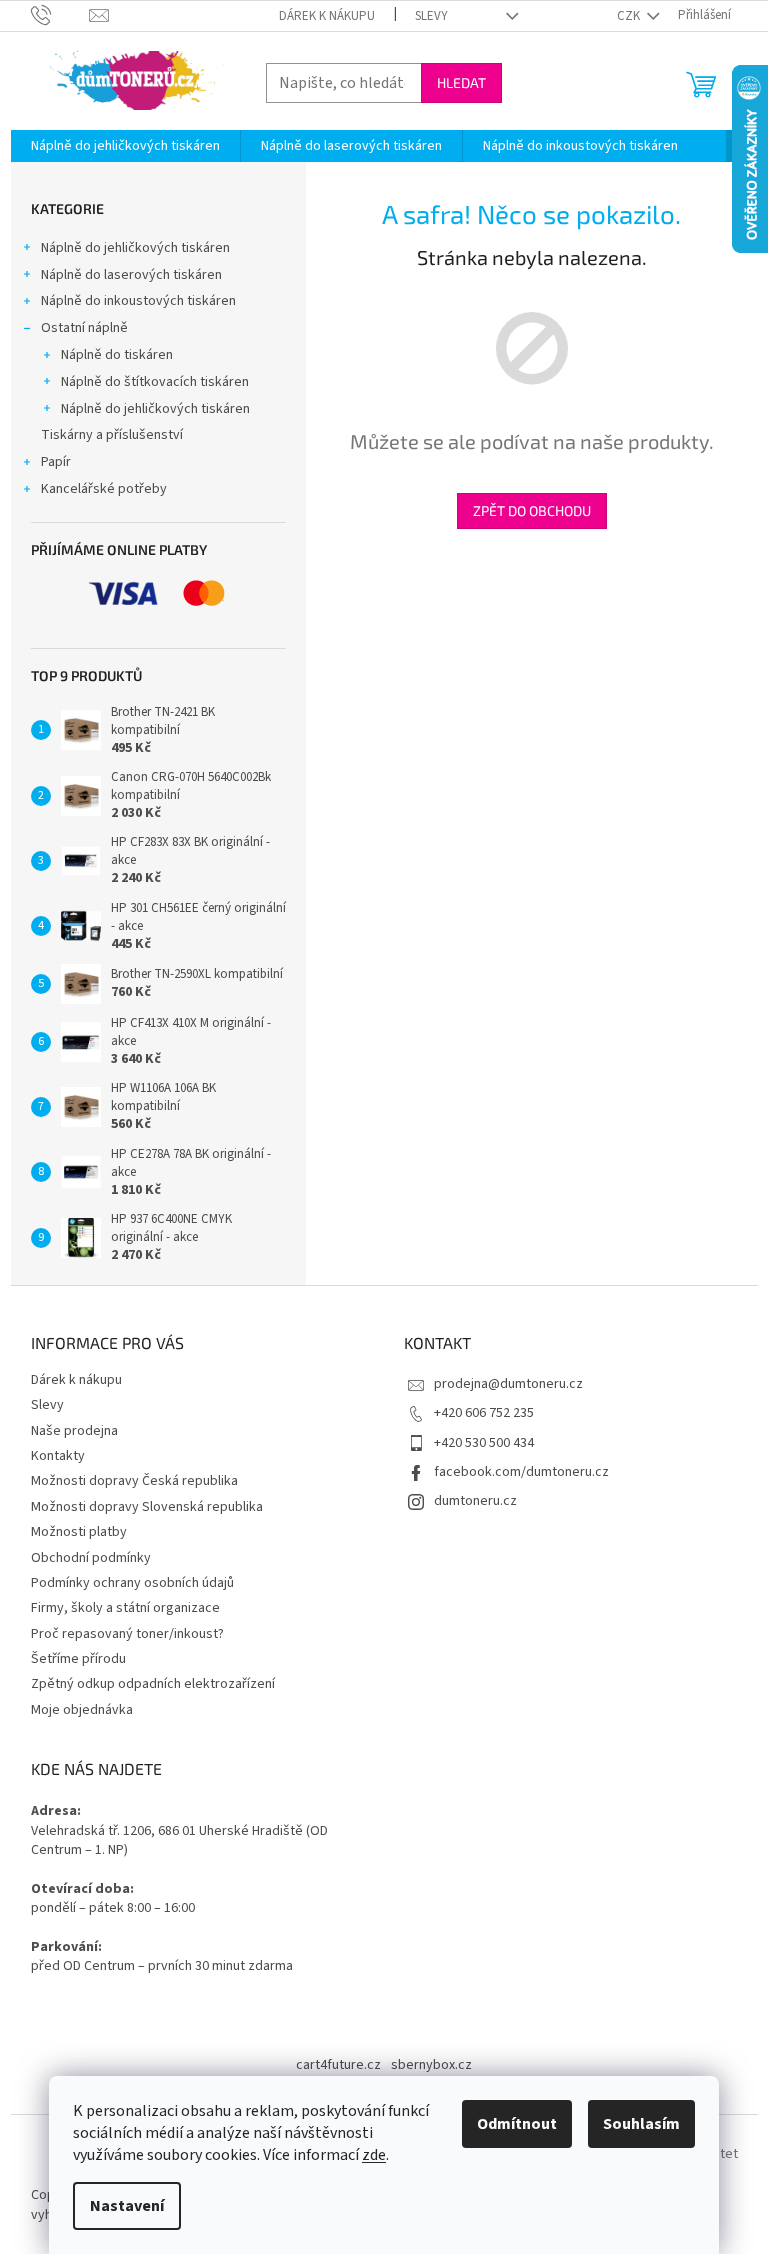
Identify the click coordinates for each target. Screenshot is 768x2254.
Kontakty (58, 1456)
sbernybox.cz (431, 2065)
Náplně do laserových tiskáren (131, 275)
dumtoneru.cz (475, 1501)
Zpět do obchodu (532, 510)
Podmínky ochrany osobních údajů (132, 1583)
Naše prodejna (74, 1431)
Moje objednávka (82, 1710)
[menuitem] (125, 146)
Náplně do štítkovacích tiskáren (155, 382)
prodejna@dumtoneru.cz (508, 1384)
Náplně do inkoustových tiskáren (138, 301)
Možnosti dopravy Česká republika (134, 1481)
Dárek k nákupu (327, 16)
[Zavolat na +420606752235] (60, 15)
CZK (630, 16)
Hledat (461, 82)
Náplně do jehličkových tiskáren (135, 248)
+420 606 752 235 (484, 1413)
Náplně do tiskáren (117, 355)
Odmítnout (517, 2124)
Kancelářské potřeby (104, 489)
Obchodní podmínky (91, 1558)
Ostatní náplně (84, 328)
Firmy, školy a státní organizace (125, 1608)
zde (374, 2155)
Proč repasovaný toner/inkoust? (127, 1634)
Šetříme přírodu (78, 1659)
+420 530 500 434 (484, 1443)
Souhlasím (641, 2124)
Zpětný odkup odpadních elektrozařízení (153, 1684)
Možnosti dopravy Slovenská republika (147, 1507)
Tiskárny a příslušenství (112, 435)
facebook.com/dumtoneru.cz (521, 1472)
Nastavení (127, 2206)
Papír (56, 462)
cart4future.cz (338, 2065)
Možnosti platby (79, 1532)
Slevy (431, 16)
